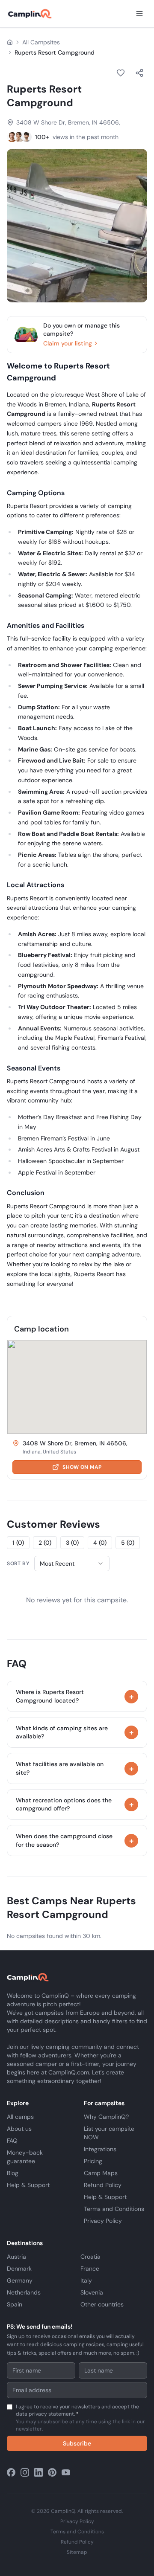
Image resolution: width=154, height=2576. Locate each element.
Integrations (100, 2149)
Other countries (102, 2304)
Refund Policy (103, 2185)
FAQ (12, 2141)
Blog (13, 2173)
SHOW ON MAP (82, 1467)
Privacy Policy (103, 2221)
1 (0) (18, 1543)
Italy (86, 2280)
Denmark (19, 2269)
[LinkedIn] (38, 2472)
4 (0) (100, 1543)
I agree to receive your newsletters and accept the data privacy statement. (80, 2418)
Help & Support (28, 2185)
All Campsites (41, 42)
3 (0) (72, 1543)
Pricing (93, 2161)
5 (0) (128, 1543)
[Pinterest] (52, 2472)
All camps (20, 2117)
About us (19, 2129)
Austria (16, 2257)
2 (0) (45, 1543)
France (90, 2269)
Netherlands (24, 2292)
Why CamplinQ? (106, 2117)
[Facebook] (11, 2472)
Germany (20, 2280)
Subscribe (77, 2443)
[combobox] (72, 1564)
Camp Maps (101, 2173)
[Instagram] (25, 2472)
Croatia (90, 2257)
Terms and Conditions (114, 2209)
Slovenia (92, 2292)
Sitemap (77, 2552)
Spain (15, 2304)
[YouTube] (66, 2472)
